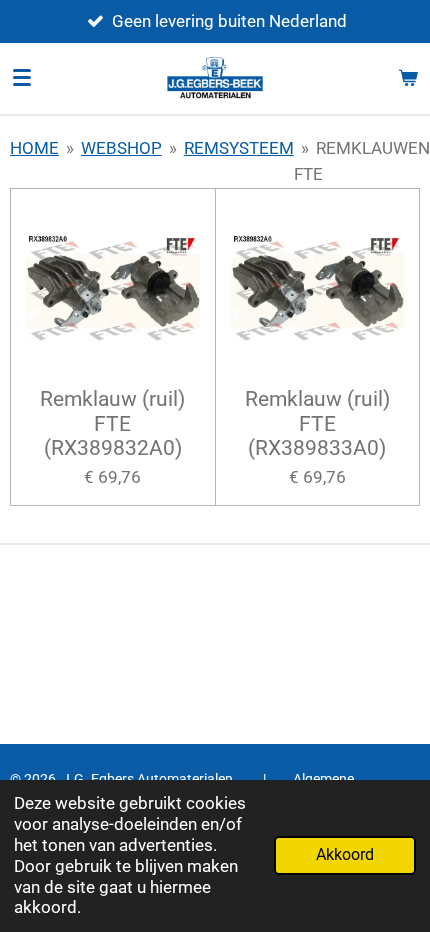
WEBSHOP (121, 148)
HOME (34, 148)
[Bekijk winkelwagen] (408, 78)
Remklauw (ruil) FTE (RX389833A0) (317, 423)
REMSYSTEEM (239, 148)
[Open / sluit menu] (22, 78)
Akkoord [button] (345, 855)
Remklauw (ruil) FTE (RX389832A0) (112, 423)
